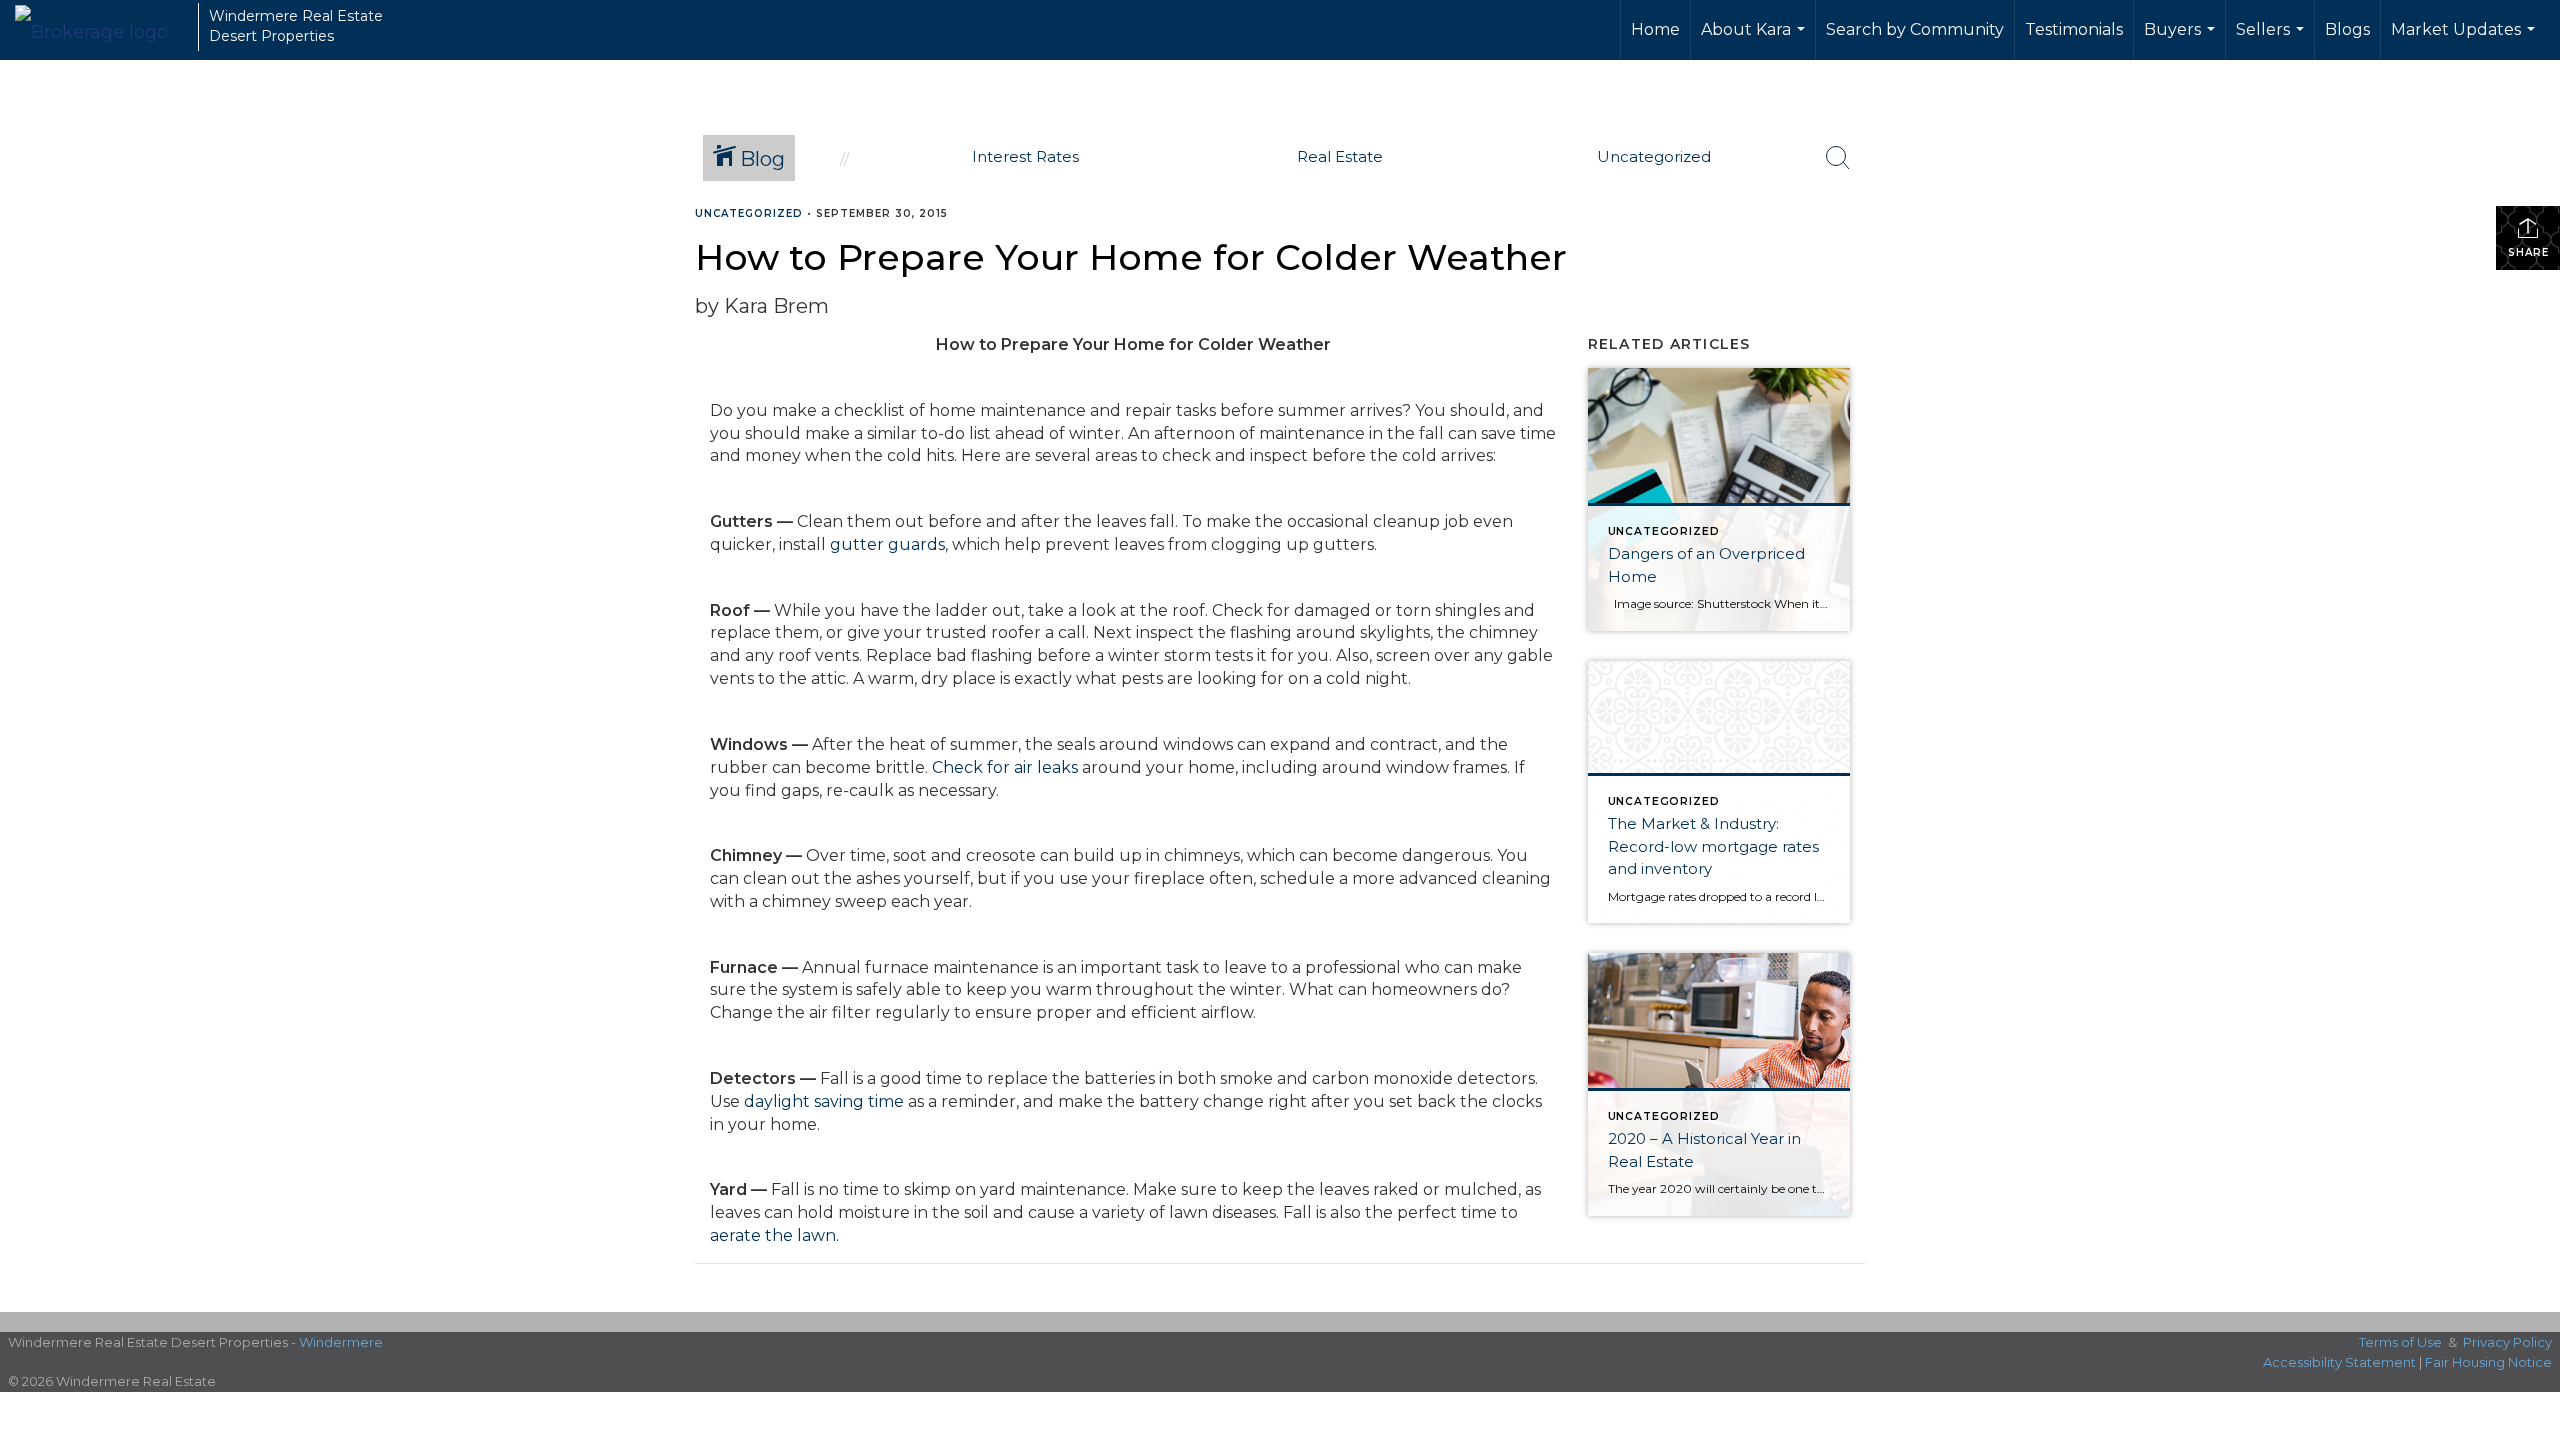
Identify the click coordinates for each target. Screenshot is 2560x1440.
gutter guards (887, 544)
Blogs (2347, 29)
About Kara (1755, 40)
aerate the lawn (773, 1235)
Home (1655, 29)
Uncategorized (749, 213)
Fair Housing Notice (2488, 1362)
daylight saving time (824, 1101)
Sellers (2272, 40)
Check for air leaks (1005, 767)
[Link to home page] (101, 27)
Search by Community (1915, 29)
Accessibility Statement (2339, 1362)
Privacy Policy (2507, 1342)
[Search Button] (1838, 158)
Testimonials (2074, 29)
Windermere (341, 1342)
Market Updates (2465, 40)
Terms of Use (2400, 1342)
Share (2528, 252)
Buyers (2182, 40)
